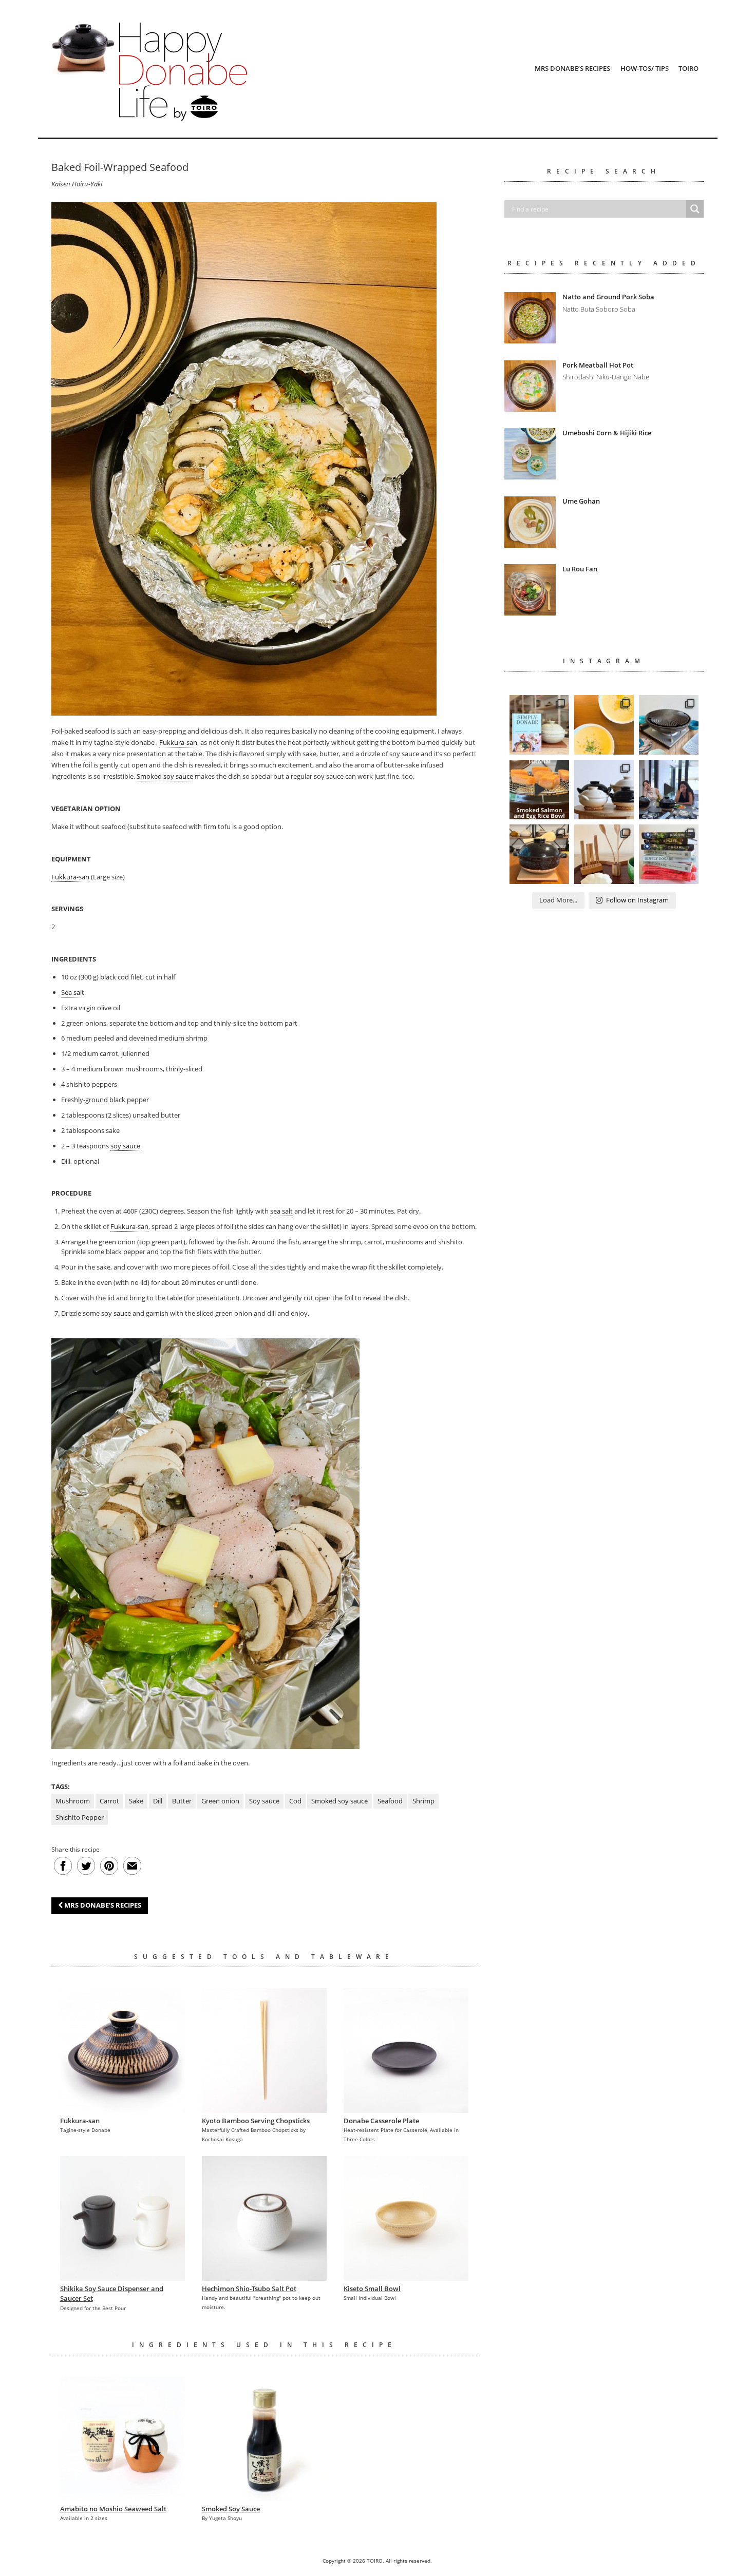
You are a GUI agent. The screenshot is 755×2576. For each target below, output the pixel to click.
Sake (136, 1801)
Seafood (390, 1801)
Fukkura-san (178, 742)
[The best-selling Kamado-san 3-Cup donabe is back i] (539, 854)
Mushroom (73, 1801)
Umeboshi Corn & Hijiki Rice (607, 433)
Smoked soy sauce (165, 776)
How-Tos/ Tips (645, 68)
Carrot (109, 1801)
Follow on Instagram (637, 900)
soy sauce (125, 1146)
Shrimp (423, 1801)
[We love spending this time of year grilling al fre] (669, 725)
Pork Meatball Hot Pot (598, 365)
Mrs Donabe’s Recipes (572, 68)
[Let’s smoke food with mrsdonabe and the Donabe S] (539, 790)
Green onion (220, 1801)
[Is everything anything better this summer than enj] (669, 790)
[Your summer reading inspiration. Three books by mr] (669, 854)
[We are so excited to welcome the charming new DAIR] (604, 854)
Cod (295, 1801)
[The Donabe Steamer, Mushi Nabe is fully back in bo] (604, 790)
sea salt (281, 1211)
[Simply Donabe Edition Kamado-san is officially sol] (539, 725)
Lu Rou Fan (580, 569)
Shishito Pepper (80, 1817)
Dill (158, 1801)
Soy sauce (264, 1801)
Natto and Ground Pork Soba (608, 297)
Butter (182, 1801)
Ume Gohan (581, 501)
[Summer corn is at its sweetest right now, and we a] (604, 725)
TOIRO (688, 68)
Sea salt (73, 992)
